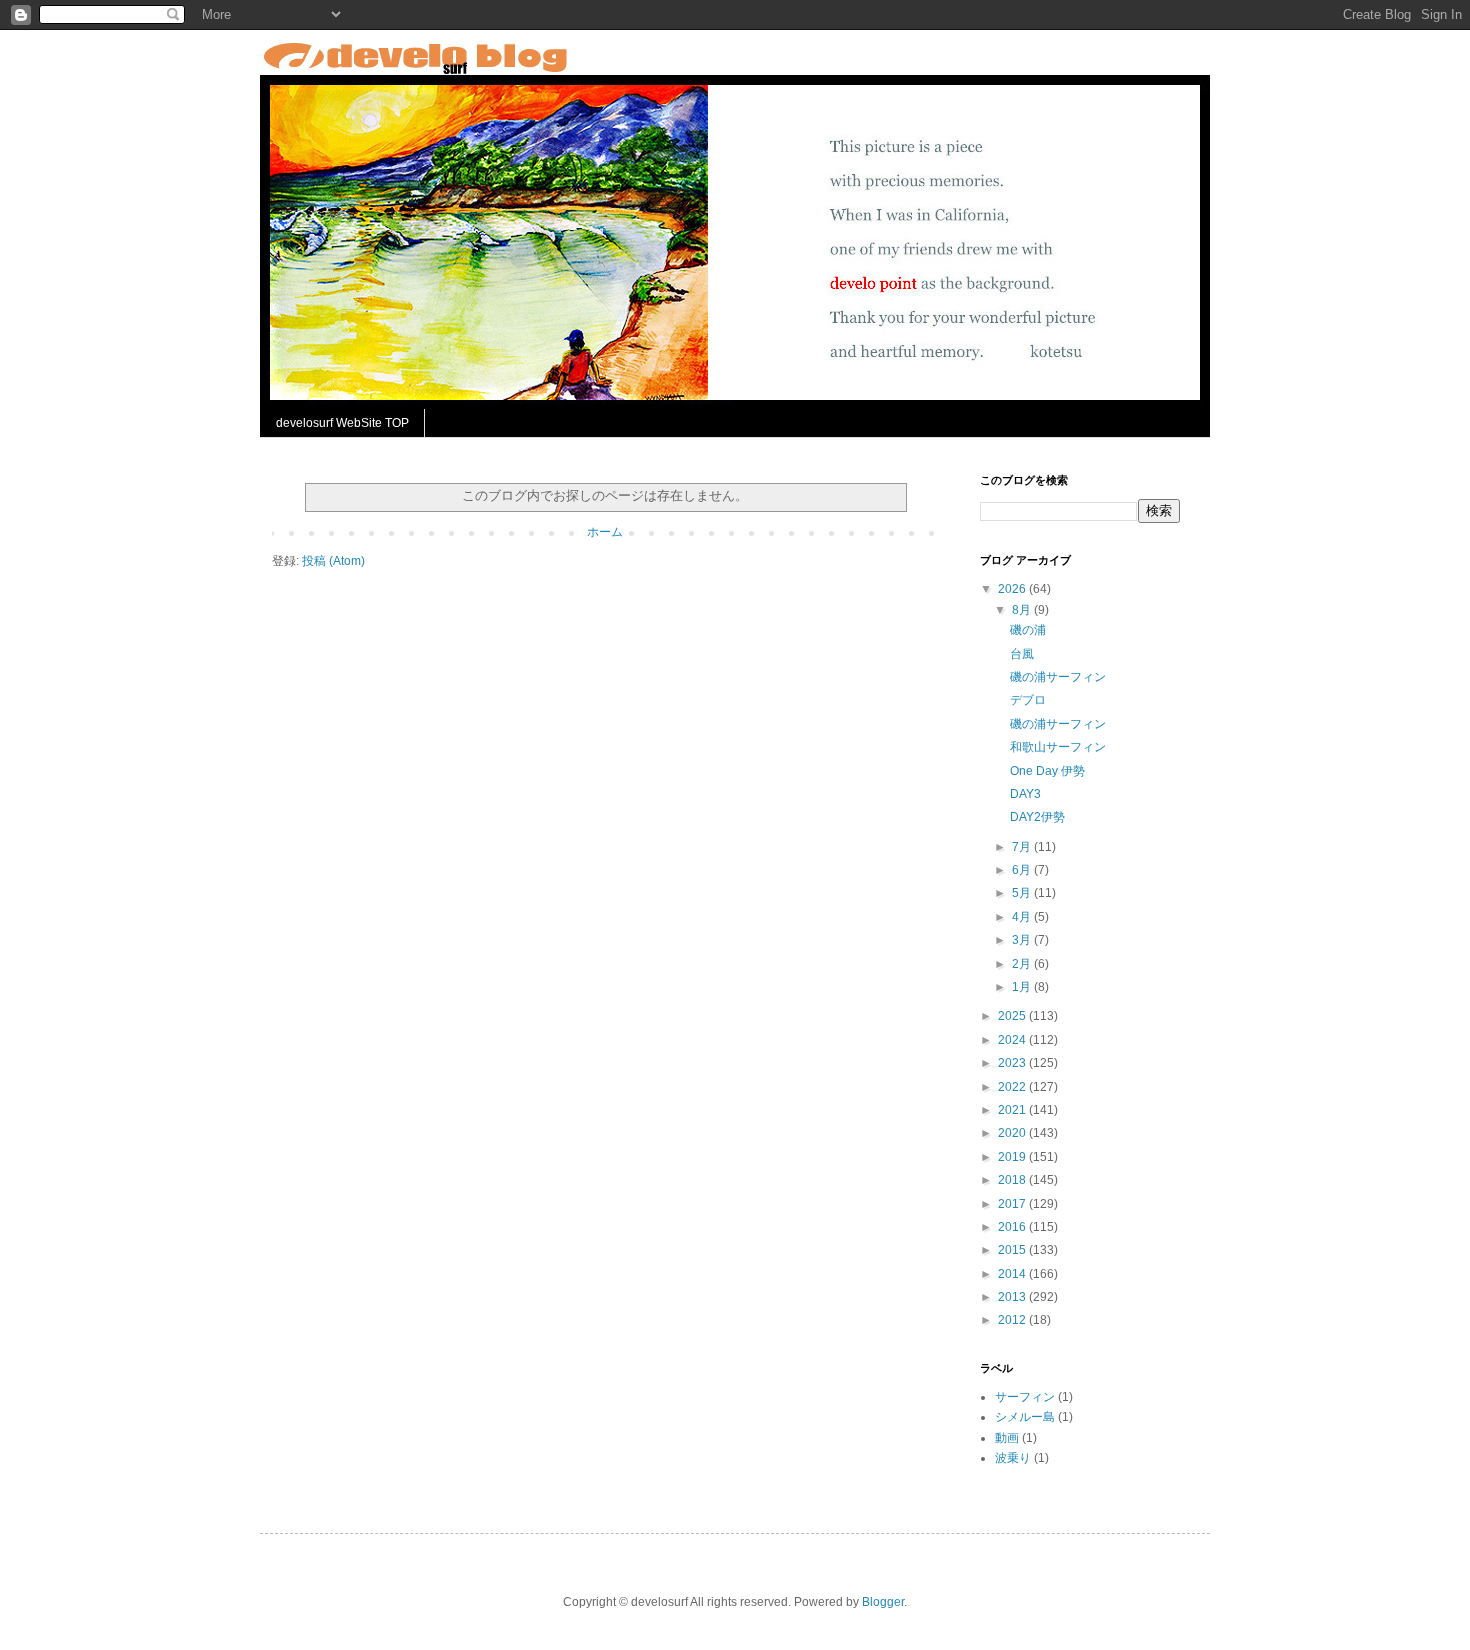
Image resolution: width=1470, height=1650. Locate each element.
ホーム (605, 532)
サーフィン (1025, 1397)
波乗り (1013, 1458)
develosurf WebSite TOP (342, 423)
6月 (1023, 870)
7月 (1023, 847)
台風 (1022, 654)
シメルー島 (1025, 1417)
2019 (1013, 1157)
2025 (1013, 1016)
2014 (1013, 1274)
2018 (1013, 1180)
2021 (1013, 1110)
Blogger (883, 1602)
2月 (1023, 964)
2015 (1013, 1250)
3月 (1023, 940)
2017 (1013, 1204)
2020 (1013, 1133)
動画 (1007, 1438)
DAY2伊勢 (1037, 817)
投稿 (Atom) (333, 561)
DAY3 (1025, 794)
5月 (1023, 893)
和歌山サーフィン (1058, 747)
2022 (1013, 1087)
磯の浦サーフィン (1058, 677)
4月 (1023, 917)
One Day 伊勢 (1047, 771)
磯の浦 (1028, 630)
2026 (1013, 589)
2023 (1013, 1063)
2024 (1013, 1040)
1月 (1023, 987)
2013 (1013, 1297)
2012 (1013, 1320)
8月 (1023, 610)
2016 (1013, 1227)
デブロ (1028, 700)
